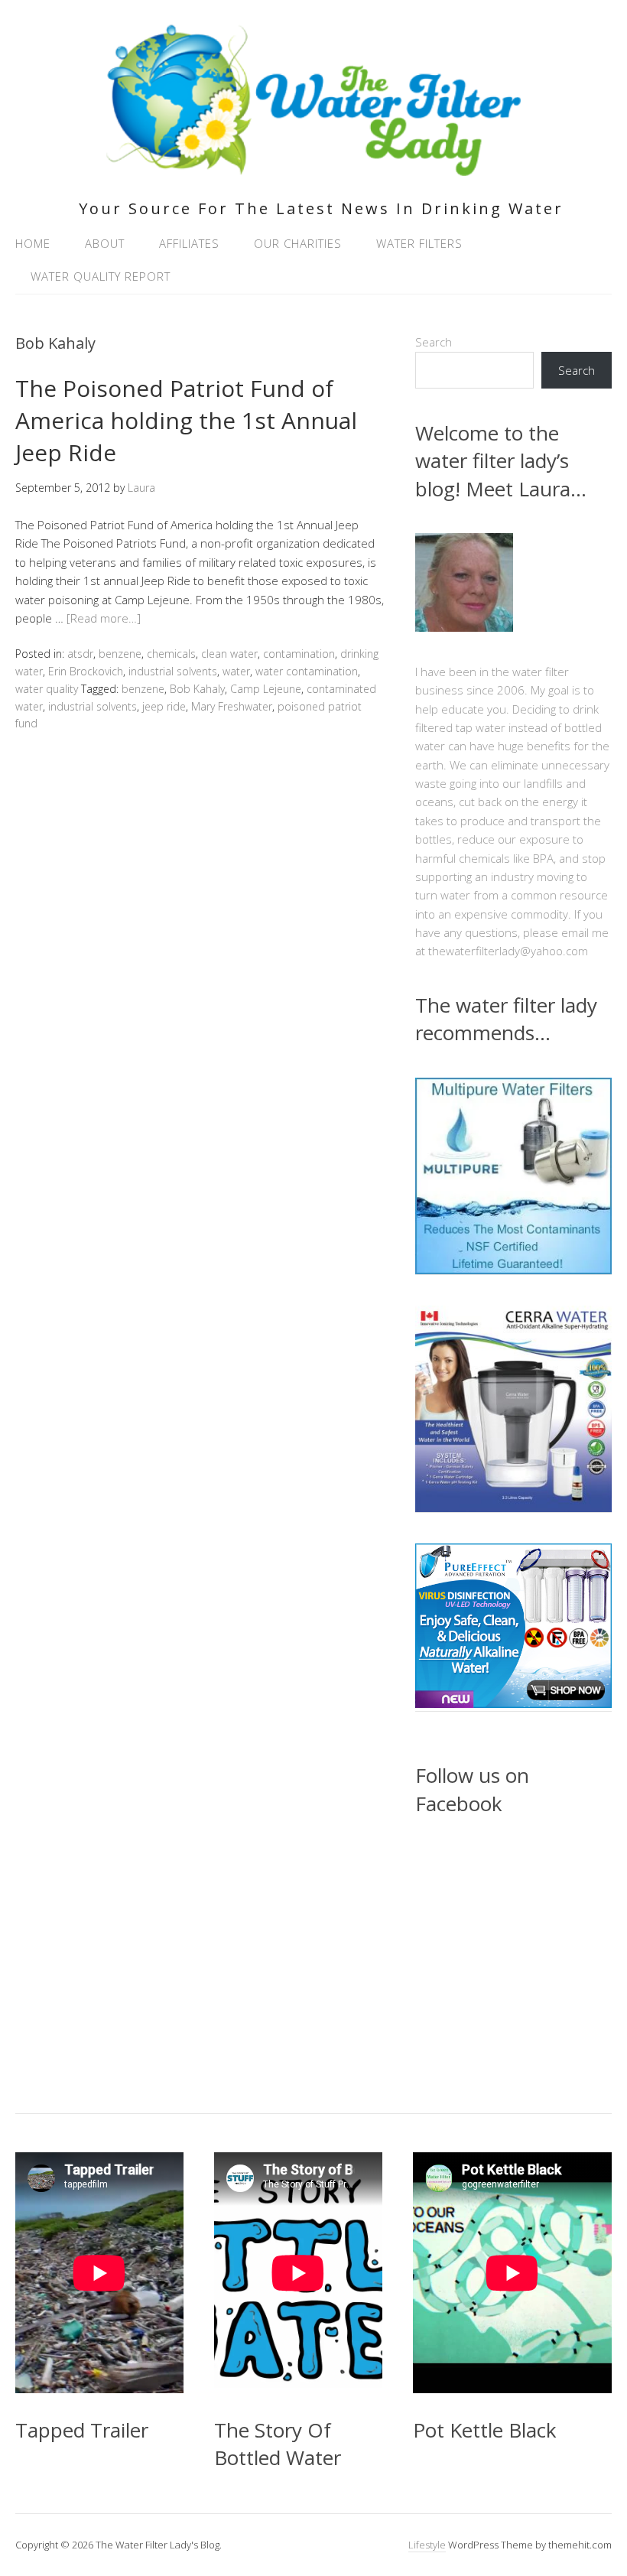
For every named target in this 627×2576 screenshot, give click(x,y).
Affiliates (189, 243)
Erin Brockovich (86, 671)
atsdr (80, 654)
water (236, 671)
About (105, 243)
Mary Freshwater (232, 706)
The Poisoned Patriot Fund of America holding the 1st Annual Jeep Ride (186, 420)
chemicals (171, 654)
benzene (120, 654)
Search (434, 342)
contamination (299, 654)
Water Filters (419, 243)
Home (33, 243)
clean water (229, 654)
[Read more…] (104, 618)
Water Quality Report (101, 276)
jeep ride (164, 706)
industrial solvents (173, 671)
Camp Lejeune (266, 689)
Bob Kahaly (197, 689)
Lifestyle (427, 2545)
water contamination (307, 671)
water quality (47, 689)
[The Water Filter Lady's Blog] (314, 167)
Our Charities (298, 243)
